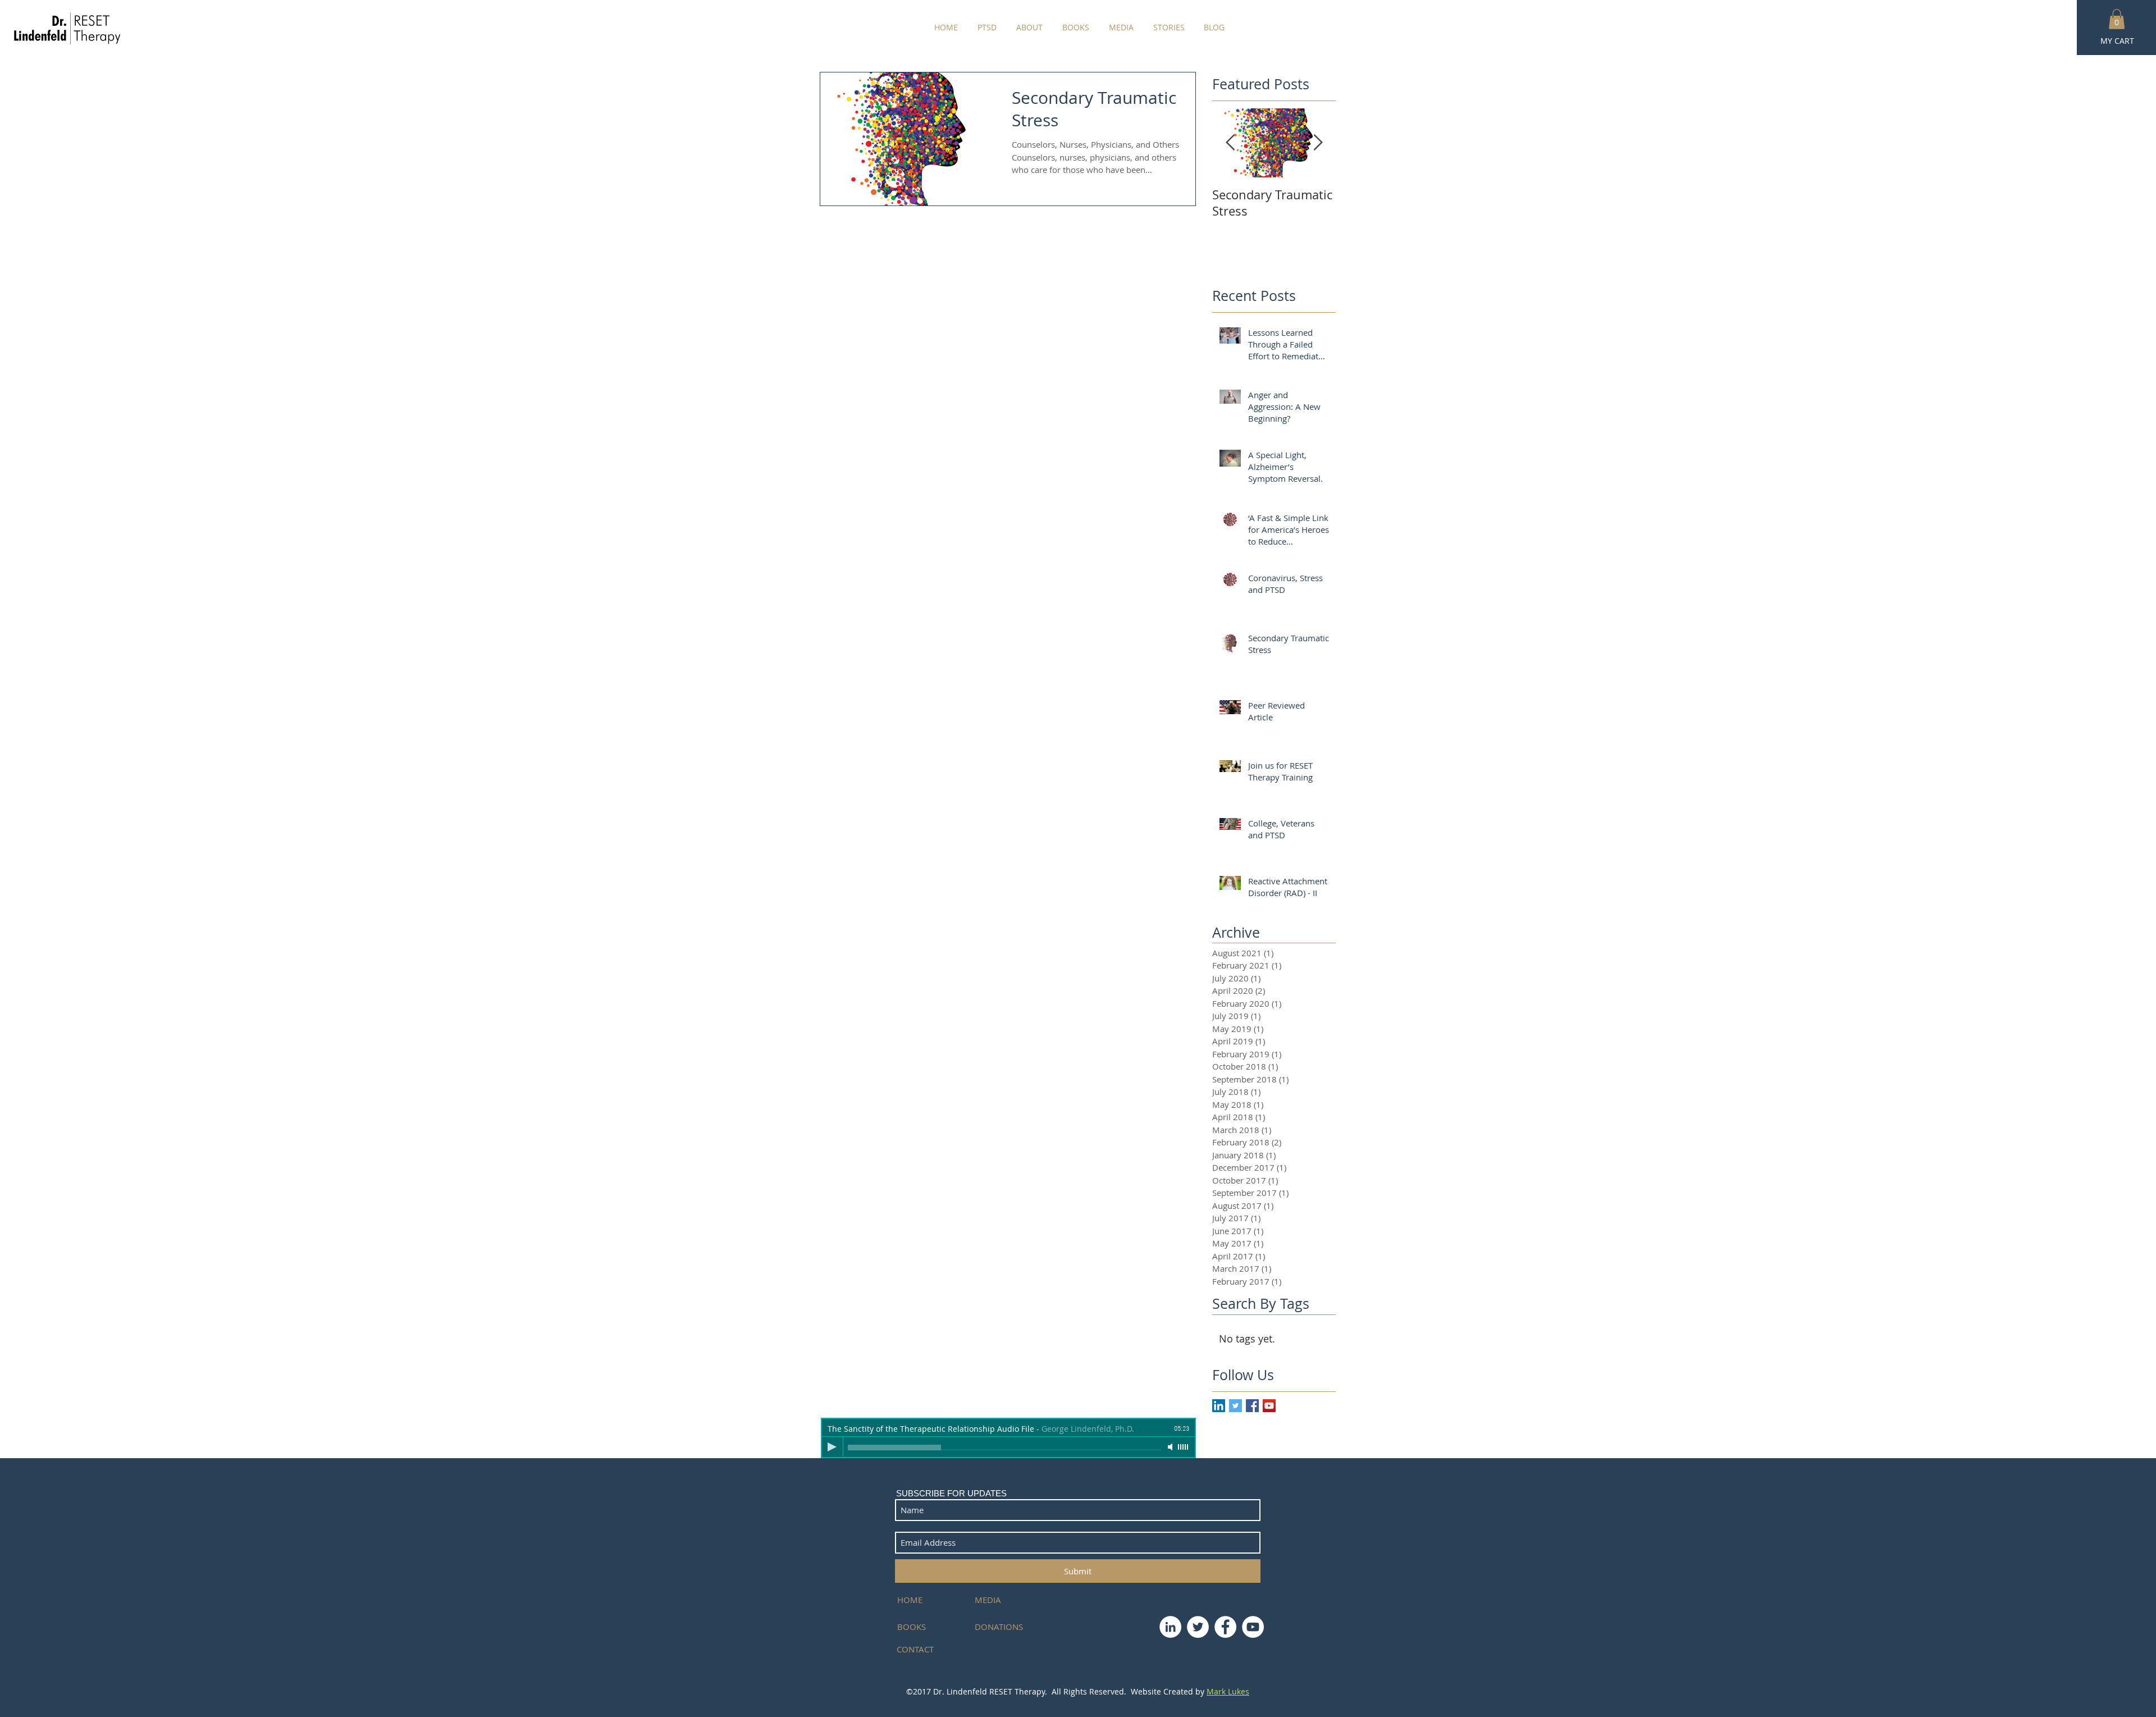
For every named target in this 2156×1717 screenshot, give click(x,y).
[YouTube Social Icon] (1269, 1406)
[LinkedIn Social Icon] (1219, 1406)
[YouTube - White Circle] (1253, 1627)
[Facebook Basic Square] (1252, 1406)
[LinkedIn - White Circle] (1170, 1627)
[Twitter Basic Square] (1235, 1406)
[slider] (1184, 1447)
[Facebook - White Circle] (1225, 1627)
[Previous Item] (1230, 143)
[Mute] (1171, 1447)
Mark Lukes (1228, 1691)
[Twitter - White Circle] (1198, 1627)
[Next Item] (1318, 143)
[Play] (832, 1447)
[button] (2117, 19)
